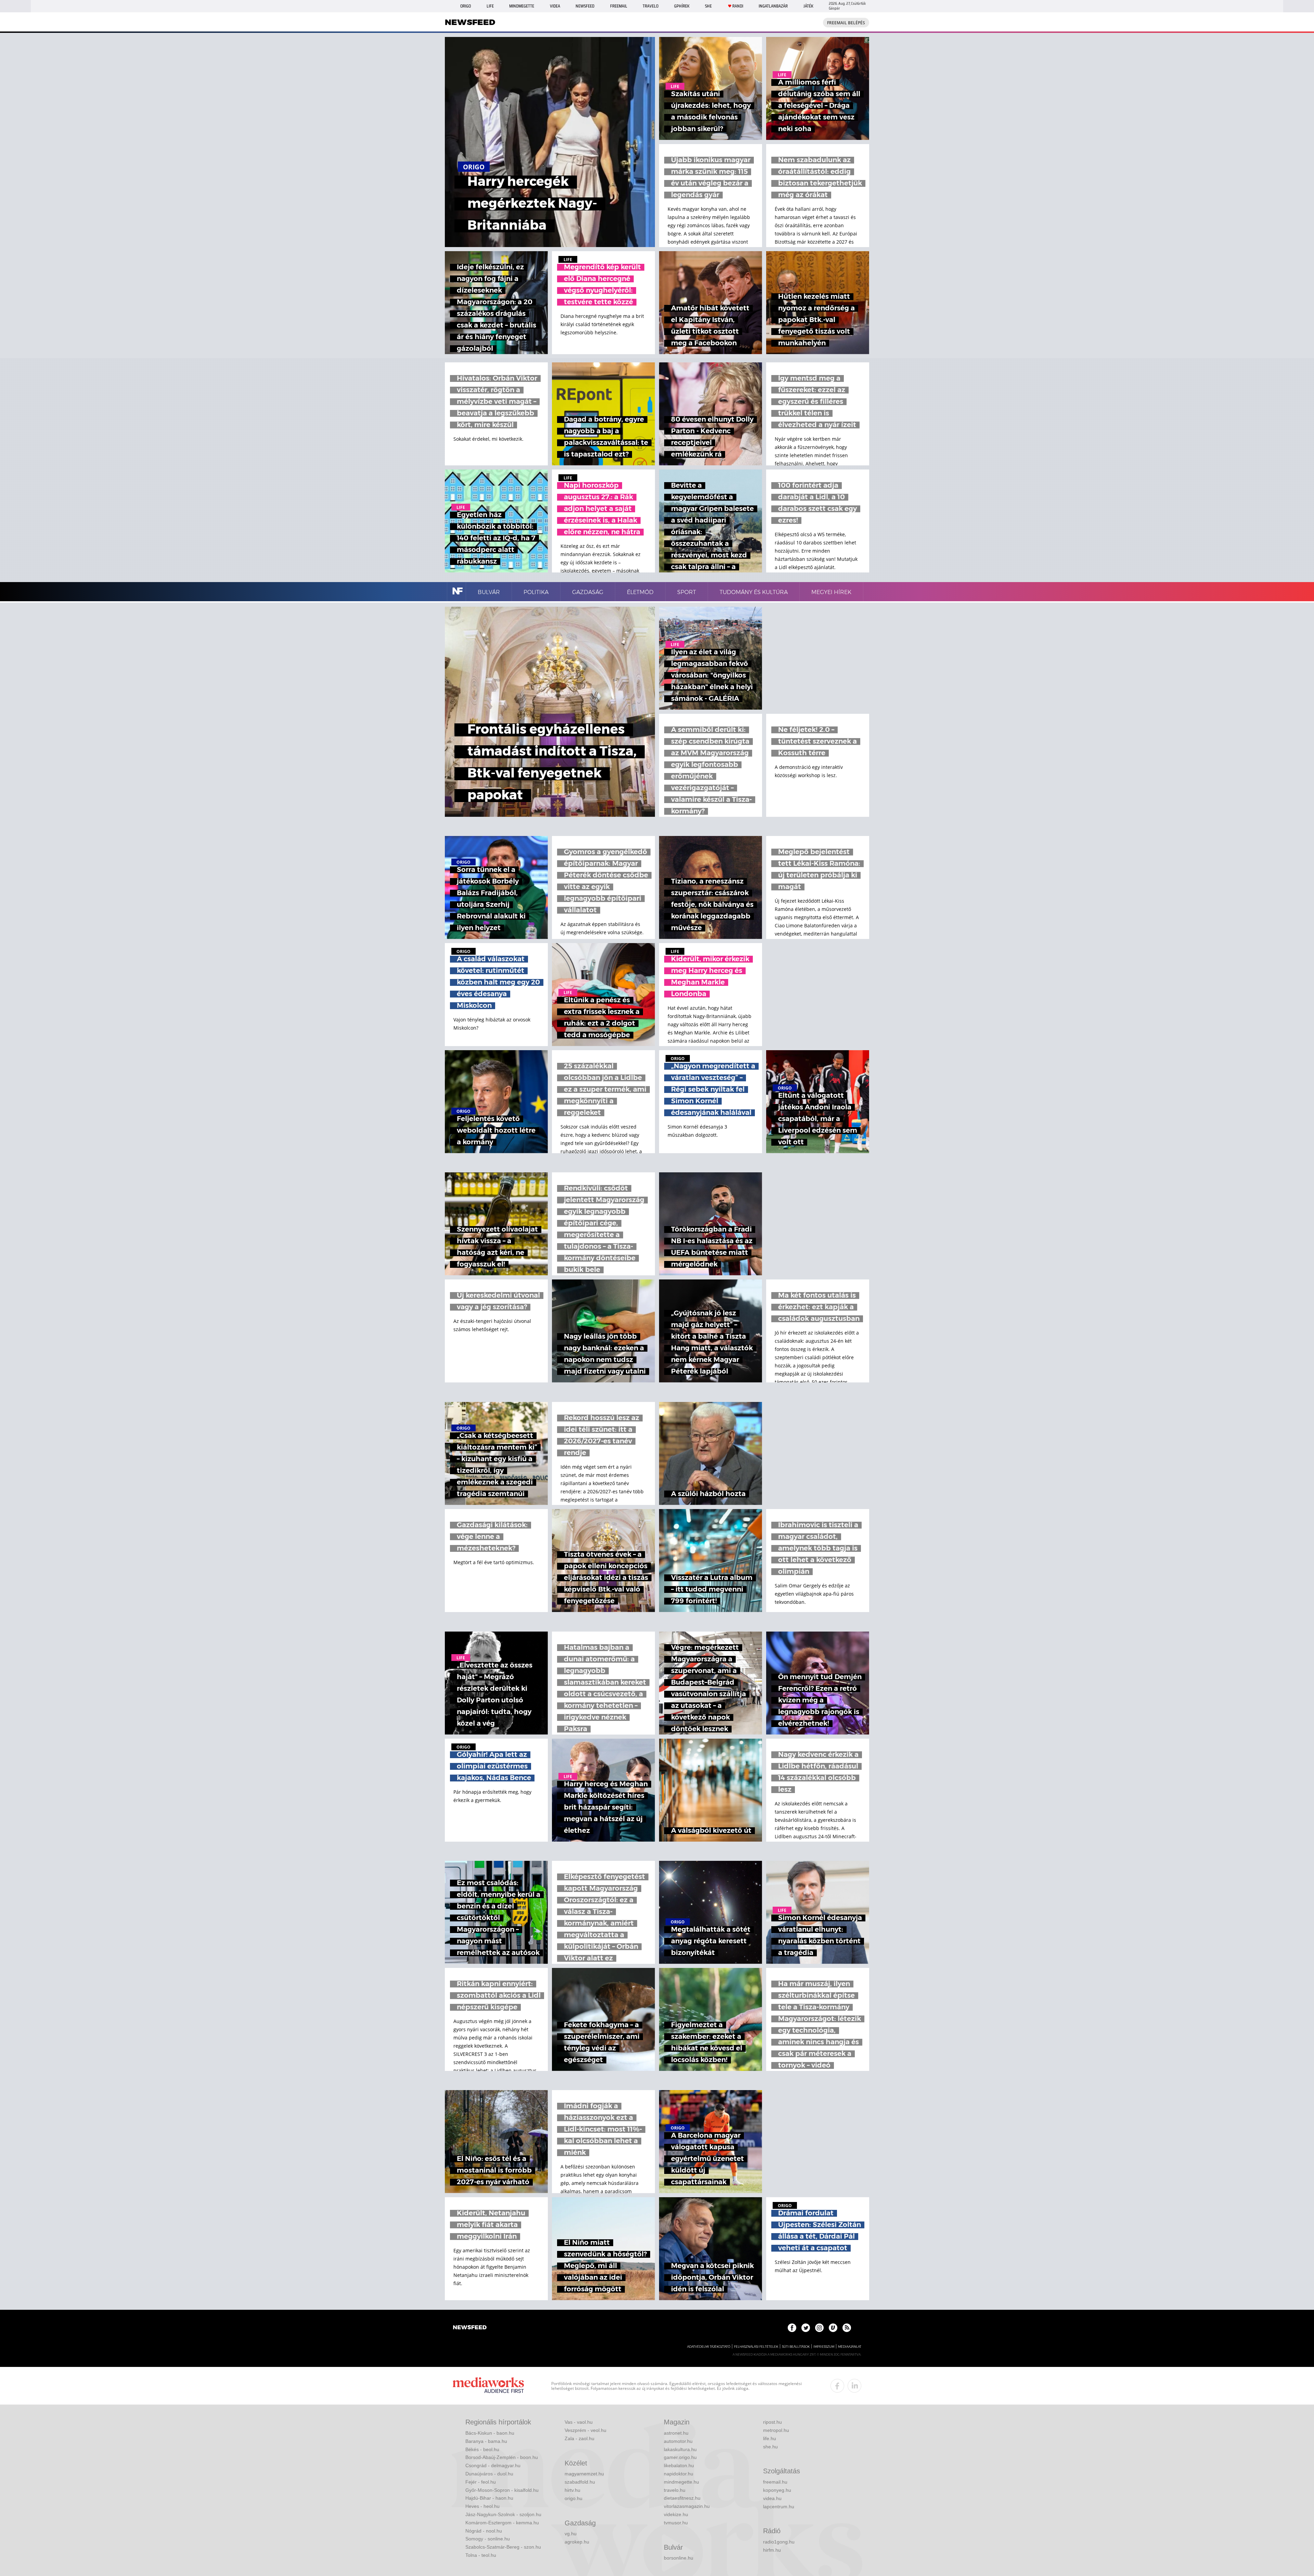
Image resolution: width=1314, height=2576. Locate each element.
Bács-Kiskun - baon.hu (490, 2433)
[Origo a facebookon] (792, 2328)
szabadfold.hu (580, 2482)
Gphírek (682, 6)
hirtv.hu (572, 2490)
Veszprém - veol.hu (585, 2430)
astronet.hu (676, 2433)
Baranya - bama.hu (486, 2441)
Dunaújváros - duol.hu (489, 2474)
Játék (808, 6)
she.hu (770, 2447)
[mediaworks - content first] (488, 2386)
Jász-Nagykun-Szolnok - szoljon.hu (503, 2514)
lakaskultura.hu (680, 2449)
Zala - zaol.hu (579, 2438)
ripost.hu (772, 2422)
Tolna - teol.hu (481, 2555)
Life (490, 6)
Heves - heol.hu (482, 2506)
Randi (738, 6)
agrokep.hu (577, 2542)
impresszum (824, 2347)
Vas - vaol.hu (579, 2422)
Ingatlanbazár (773, 6)
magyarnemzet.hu (584, 2474)
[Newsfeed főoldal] (470, 2328)
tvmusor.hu (676, 2523)
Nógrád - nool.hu (484, 2531)
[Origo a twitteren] (806, 2328)
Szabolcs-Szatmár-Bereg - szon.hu (503, 2547)
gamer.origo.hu (680, 2457)
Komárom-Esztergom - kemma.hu (502, 2523)
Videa (555, 6)
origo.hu (574, 2498)
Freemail (619, 6)
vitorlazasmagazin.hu (687, 2506)
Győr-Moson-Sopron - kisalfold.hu (502, 2490)
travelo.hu (675, 2490)
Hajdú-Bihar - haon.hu (489, 2498)
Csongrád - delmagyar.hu (493, 2465)
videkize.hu (676, 2514)
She (708, 6)
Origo (466, 6)
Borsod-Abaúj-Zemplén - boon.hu (502, 2457)
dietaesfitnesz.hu (682, 2498)
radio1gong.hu (779, 2542)
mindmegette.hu (681, 2482)
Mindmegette (522, 6)
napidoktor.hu (679, 2474)
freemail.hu (775, 2482)
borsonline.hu (679, 2558)
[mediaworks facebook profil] (837, 2386)
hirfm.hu (772, 2550)
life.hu (770, 2438)
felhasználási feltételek (756, 2347)
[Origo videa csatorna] (833, 2328)
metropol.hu (776, 2430)
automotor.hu (678, 2441)
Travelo (650, 6)
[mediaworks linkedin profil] (854, 2386)
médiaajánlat (850, 2347)
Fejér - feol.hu (481, 2482)
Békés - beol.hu (482, 2449)
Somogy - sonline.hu (488, 2539)
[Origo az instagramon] (819, 2328)
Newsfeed (585, 6)
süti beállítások (796, 2347)
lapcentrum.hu (779, 2507)
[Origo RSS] (847, 2328)
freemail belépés (846, 23)
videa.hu (772, 2498)
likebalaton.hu (679, 2465)
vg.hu (571, 2534)
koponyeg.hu (777, 2490)
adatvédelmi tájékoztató (709, 2347)
